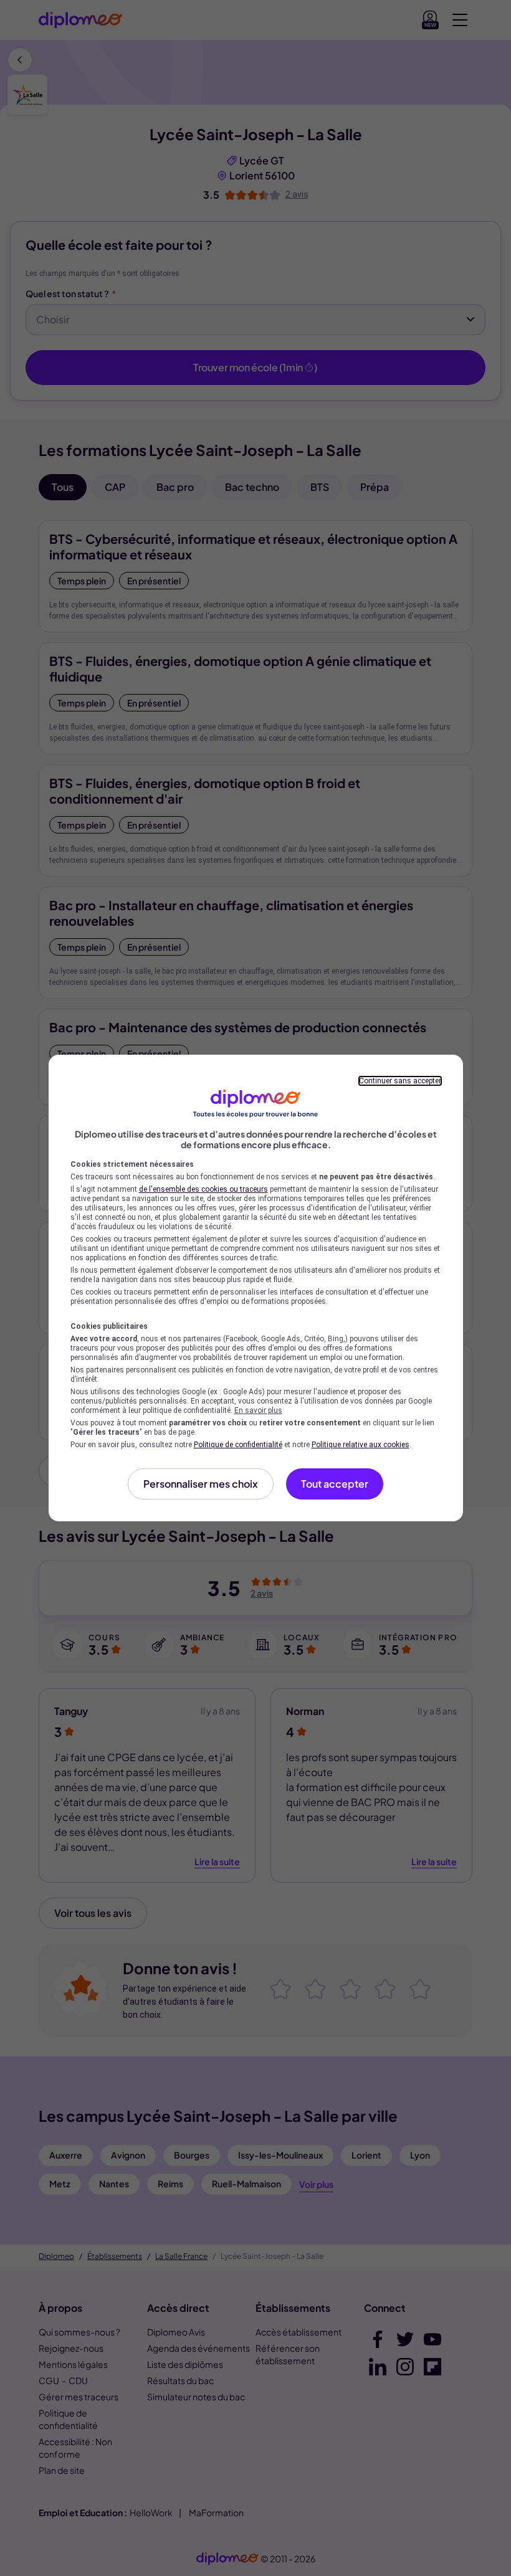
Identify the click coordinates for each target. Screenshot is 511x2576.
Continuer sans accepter (400, 1081)
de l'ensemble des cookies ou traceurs (203, 1189)
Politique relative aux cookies (361, 1445)
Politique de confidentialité (238, 1445)
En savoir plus (258, 1410)
